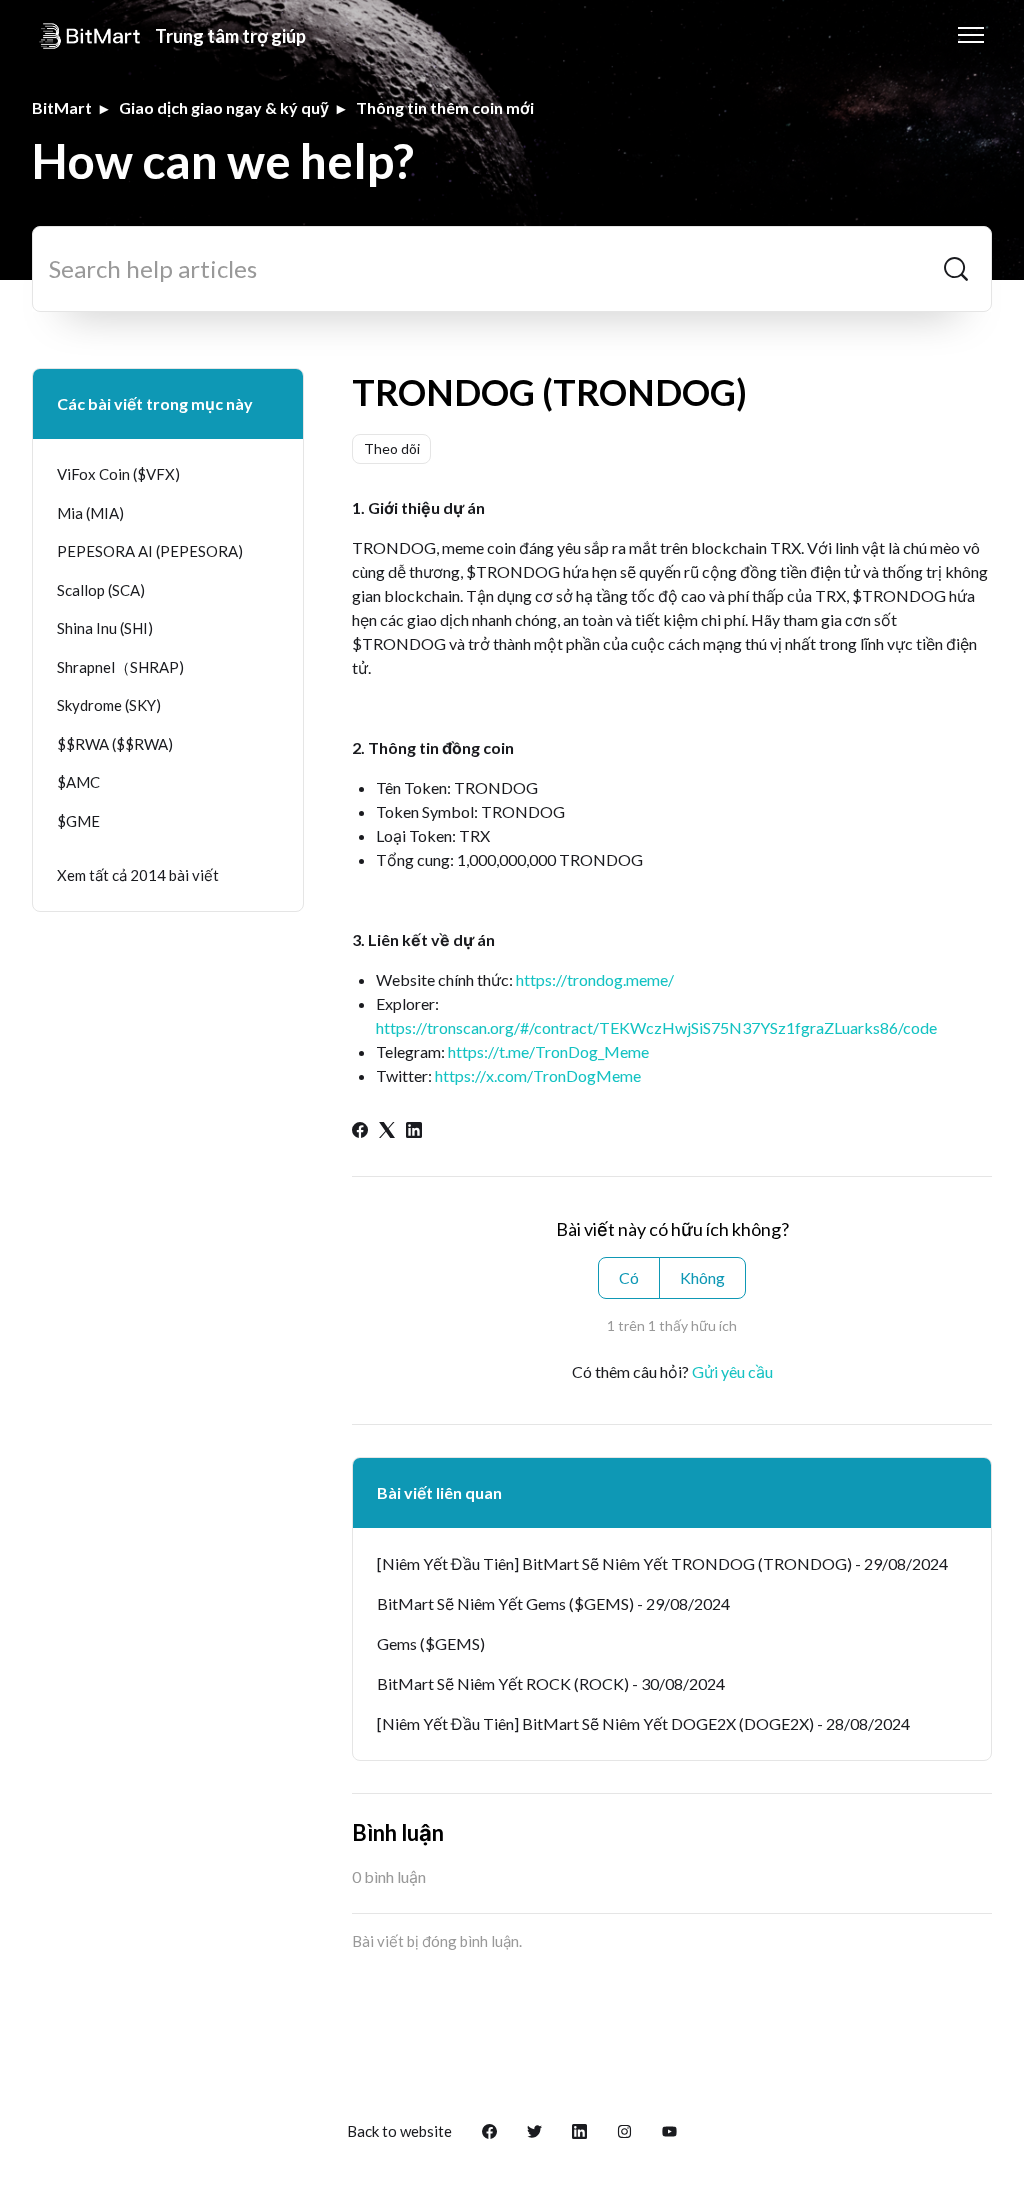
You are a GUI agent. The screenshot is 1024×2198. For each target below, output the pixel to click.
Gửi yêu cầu (732, 1371)
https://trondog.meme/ (595, 979)
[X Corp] (387, 1131)
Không (702, 1277)
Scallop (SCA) (101, 590)
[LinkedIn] (414, 1131)
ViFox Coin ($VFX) (118, 474)
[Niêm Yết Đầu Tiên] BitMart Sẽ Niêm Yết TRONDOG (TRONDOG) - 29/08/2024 (662, 1563)
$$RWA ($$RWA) (115, 744)
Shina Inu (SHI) (105, 628)
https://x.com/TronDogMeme (538, 1075)
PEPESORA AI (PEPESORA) (150, 551)
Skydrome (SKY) (109, 705)
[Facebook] (360, 1131)
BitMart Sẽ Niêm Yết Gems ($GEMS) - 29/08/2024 (553, 1603)
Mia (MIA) (90, 513)
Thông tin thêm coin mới (445, 107)
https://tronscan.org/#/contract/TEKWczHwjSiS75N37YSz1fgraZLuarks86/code (656, 1027)
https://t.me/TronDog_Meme (548, 1051)
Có (629, 1277)
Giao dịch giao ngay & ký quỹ (224, 107)
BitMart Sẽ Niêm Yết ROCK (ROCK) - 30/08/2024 (551, 1683)
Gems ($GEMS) (431, 1643)
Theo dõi (392, 448)
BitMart (62, 107)
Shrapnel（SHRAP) (120, 667)
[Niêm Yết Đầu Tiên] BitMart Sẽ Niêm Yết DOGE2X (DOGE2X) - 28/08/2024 (643, 1723)
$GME (78, 821)
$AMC (78, 782)
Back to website (399, 2131)
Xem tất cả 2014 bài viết (138, 875)
